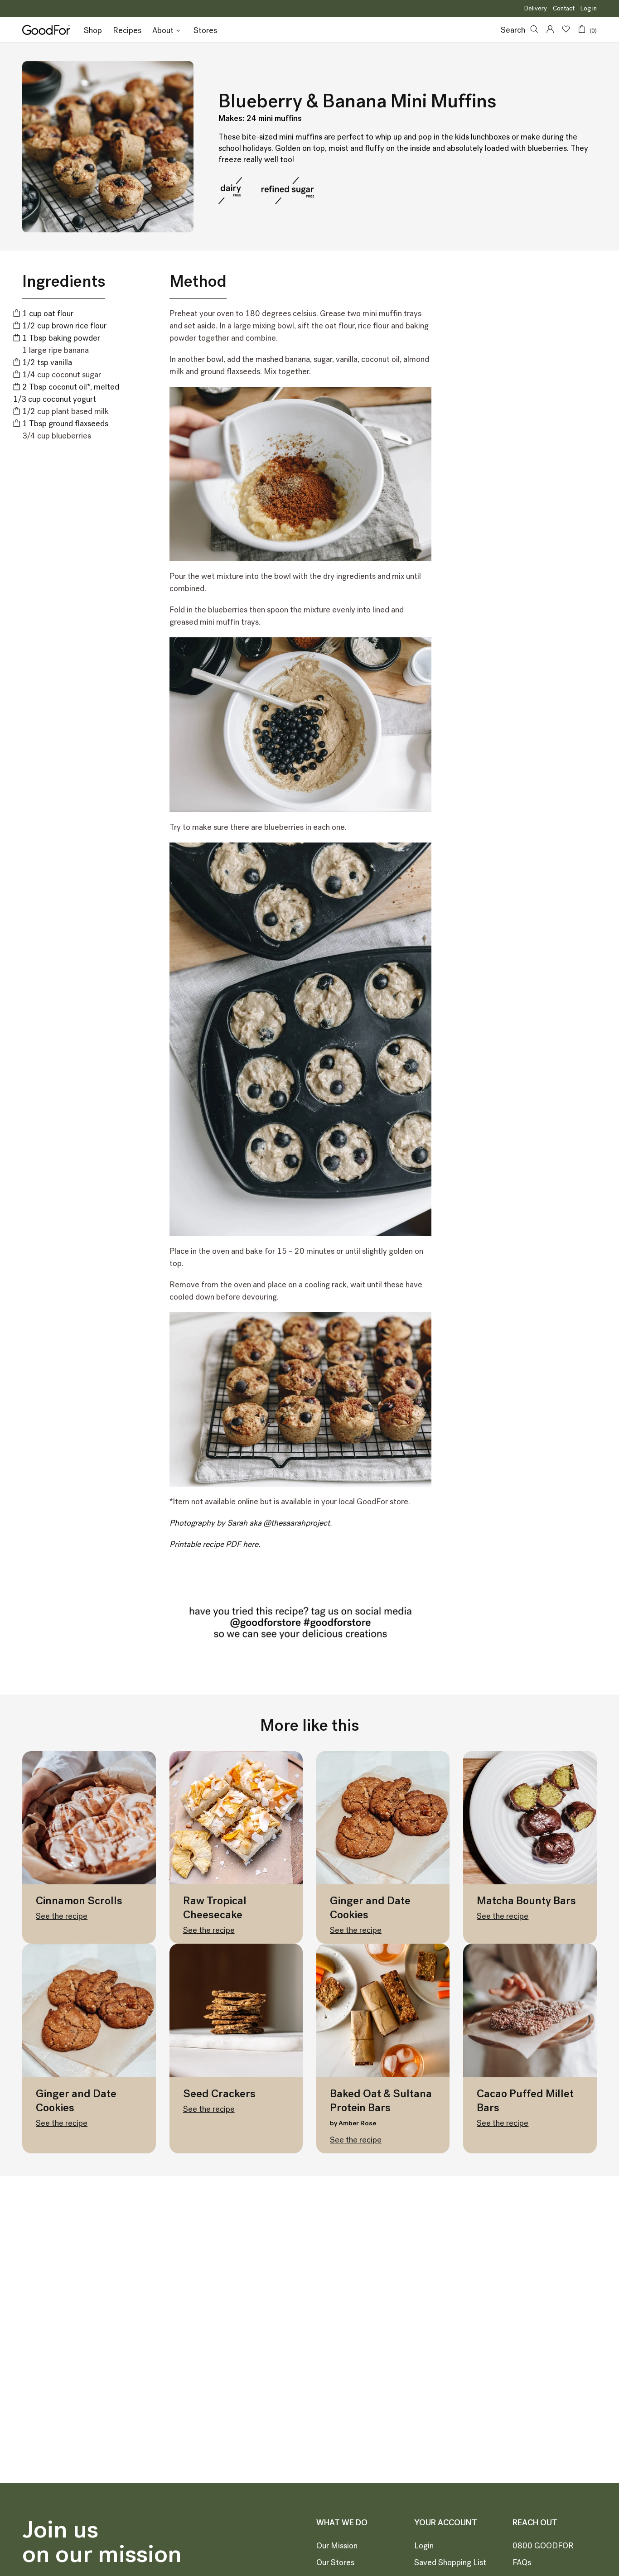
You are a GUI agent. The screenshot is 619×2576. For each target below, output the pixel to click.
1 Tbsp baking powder (61, 338)
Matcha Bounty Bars (526, 1900)
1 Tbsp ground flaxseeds (65, 424)
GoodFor (46, 30)
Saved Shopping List (450, 2562)
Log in (589, 8)
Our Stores (335, 2562)
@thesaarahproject (297, 1523)
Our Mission (337, 2546)
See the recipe (62, 1916)
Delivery (536, 8)
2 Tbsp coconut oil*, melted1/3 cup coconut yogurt (66, 393)
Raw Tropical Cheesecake (215, 1907)
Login (424, 2546)
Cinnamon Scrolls (79, 1900)
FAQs (522, 2562)
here (251, 1544)
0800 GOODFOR (543, 2546)
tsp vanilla (47, 362)
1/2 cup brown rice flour (64, 326)
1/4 (29, 375)
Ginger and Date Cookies (370, 1907)
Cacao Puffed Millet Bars (525, 2100)
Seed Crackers (219, 2093)
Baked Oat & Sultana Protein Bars (381, 2100)
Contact (564, 8)
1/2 (29, 411)
